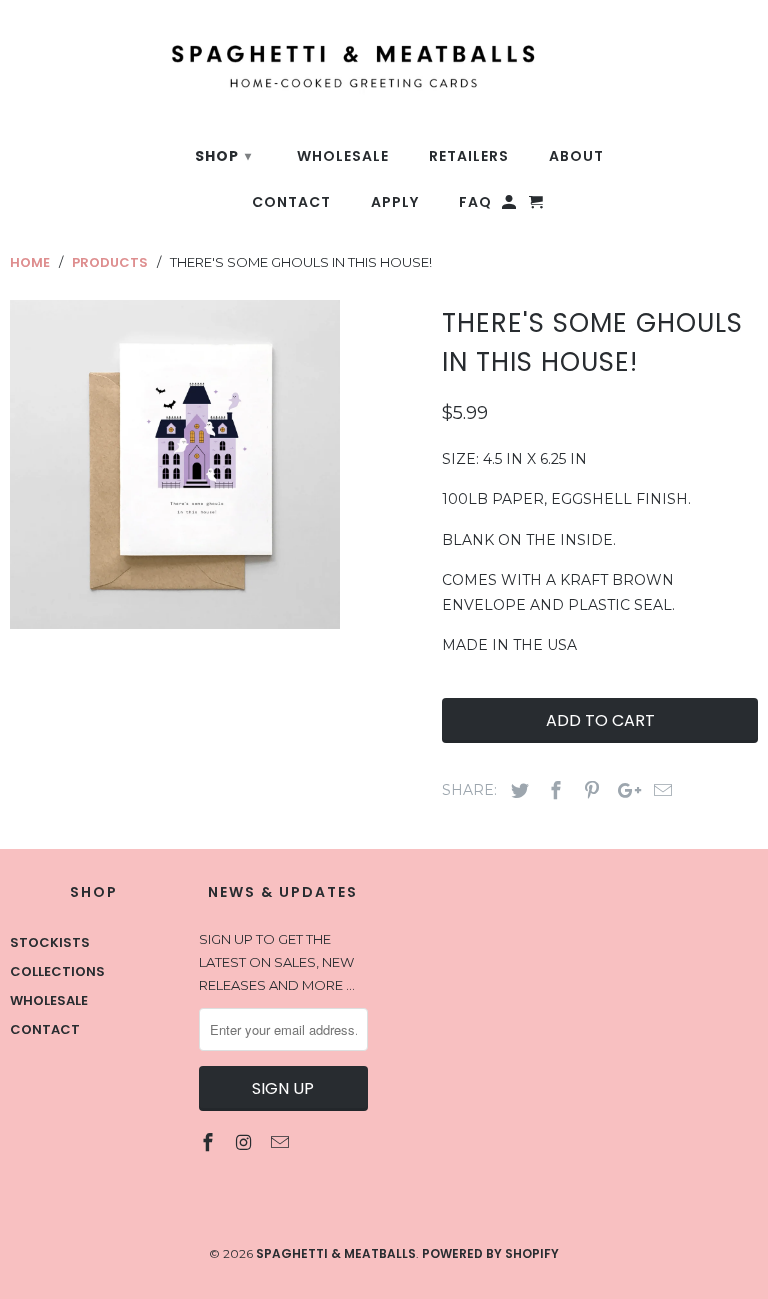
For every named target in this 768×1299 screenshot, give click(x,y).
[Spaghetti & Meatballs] (294, 55)
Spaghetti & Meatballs (336, 1253)
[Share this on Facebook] (553, 790)
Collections (57, 971)
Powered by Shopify (490, 1253)
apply (395, 202)
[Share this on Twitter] (517, 790)
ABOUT (576, 156)
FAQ (475, 202)
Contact (45, 1029)
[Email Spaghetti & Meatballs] (281, 1142)
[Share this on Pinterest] (589, 790)
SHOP (223, 156)
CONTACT (291, 202)
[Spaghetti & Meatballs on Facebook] (210, 1142)
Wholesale (49, 1000)
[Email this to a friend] (660, 790)
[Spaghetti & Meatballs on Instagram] (246, 1142)
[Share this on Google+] (624, 790)
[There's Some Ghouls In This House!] (175, 465)
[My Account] (510, 206)
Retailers (469, 156)
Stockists (50, 942)
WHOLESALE (343, 156)
